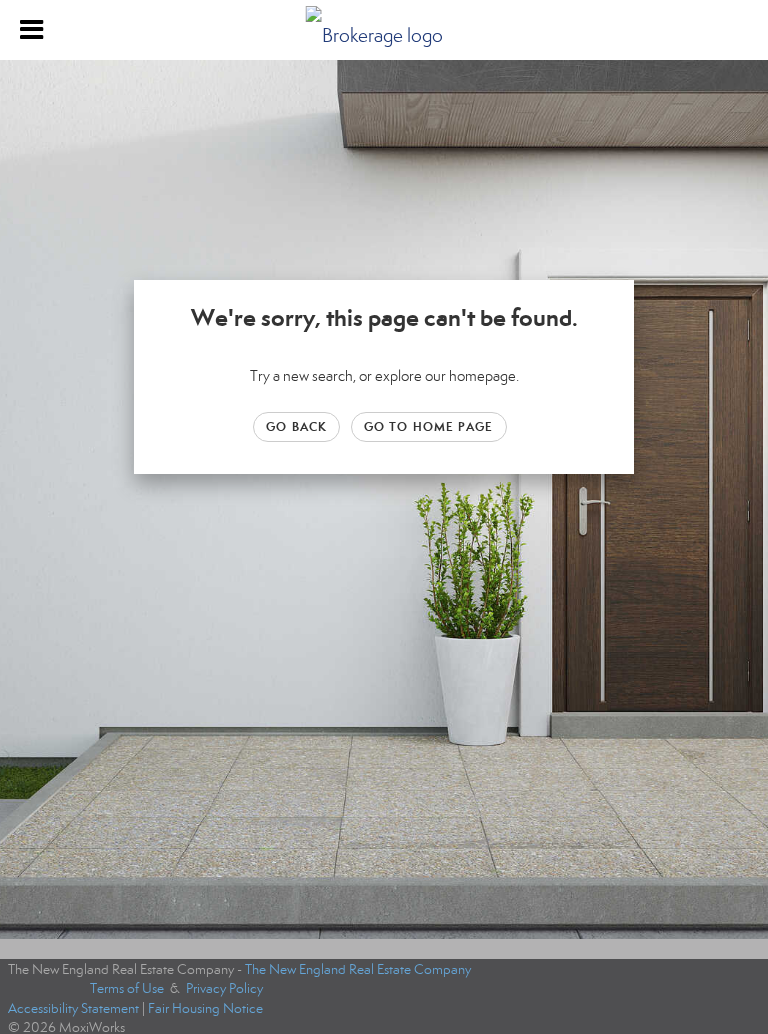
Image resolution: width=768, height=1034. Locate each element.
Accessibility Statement (73, 1008)
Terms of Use (127, 988)
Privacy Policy (224, 988)
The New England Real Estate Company (358, 969)
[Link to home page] (384, 30)
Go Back (296, 426)
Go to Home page (429, 426)
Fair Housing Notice (205, 1008)
